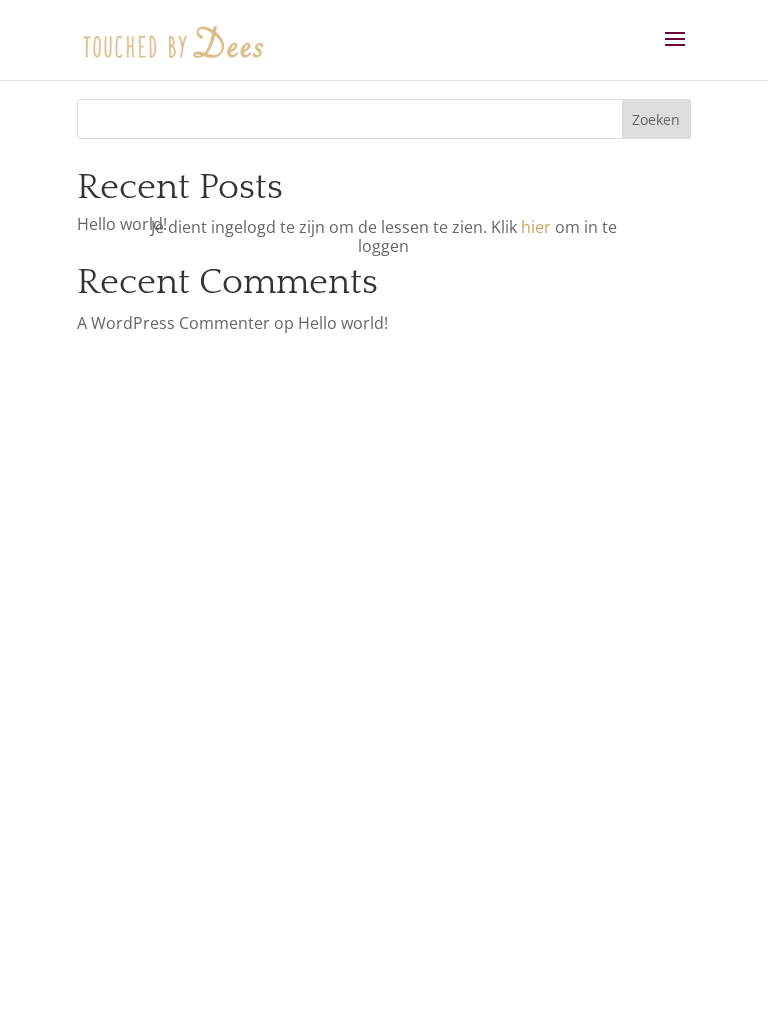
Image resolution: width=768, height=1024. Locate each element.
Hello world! (122, 224)
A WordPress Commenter (173, 323)
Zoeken (656, 119)
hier (536, 227)
